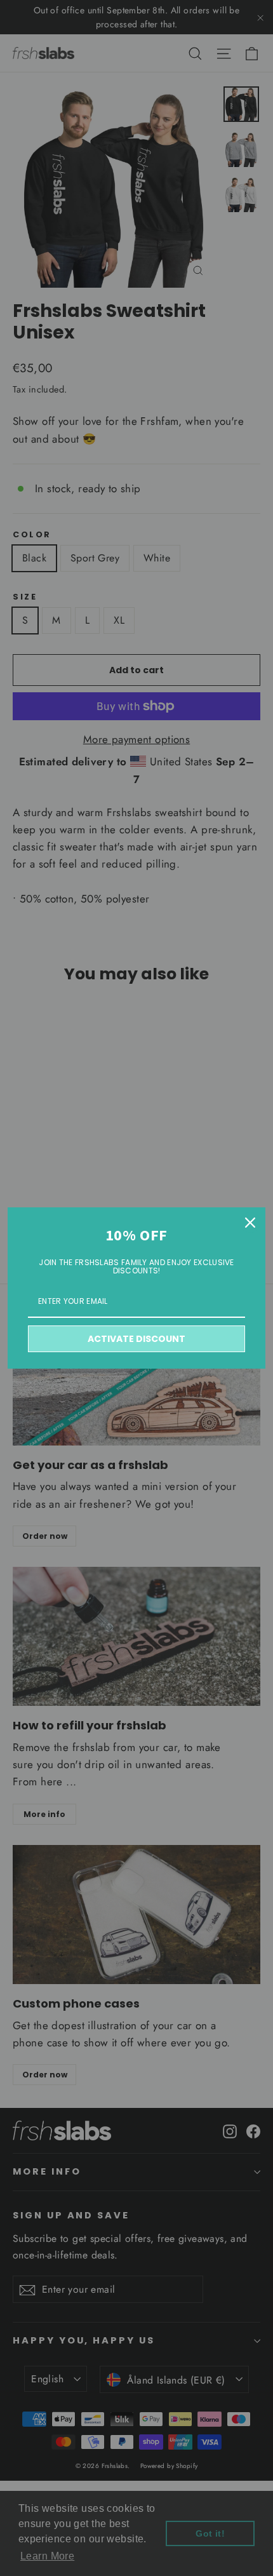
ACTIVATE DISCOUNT (136, 1339)
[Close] (250, 1223)
